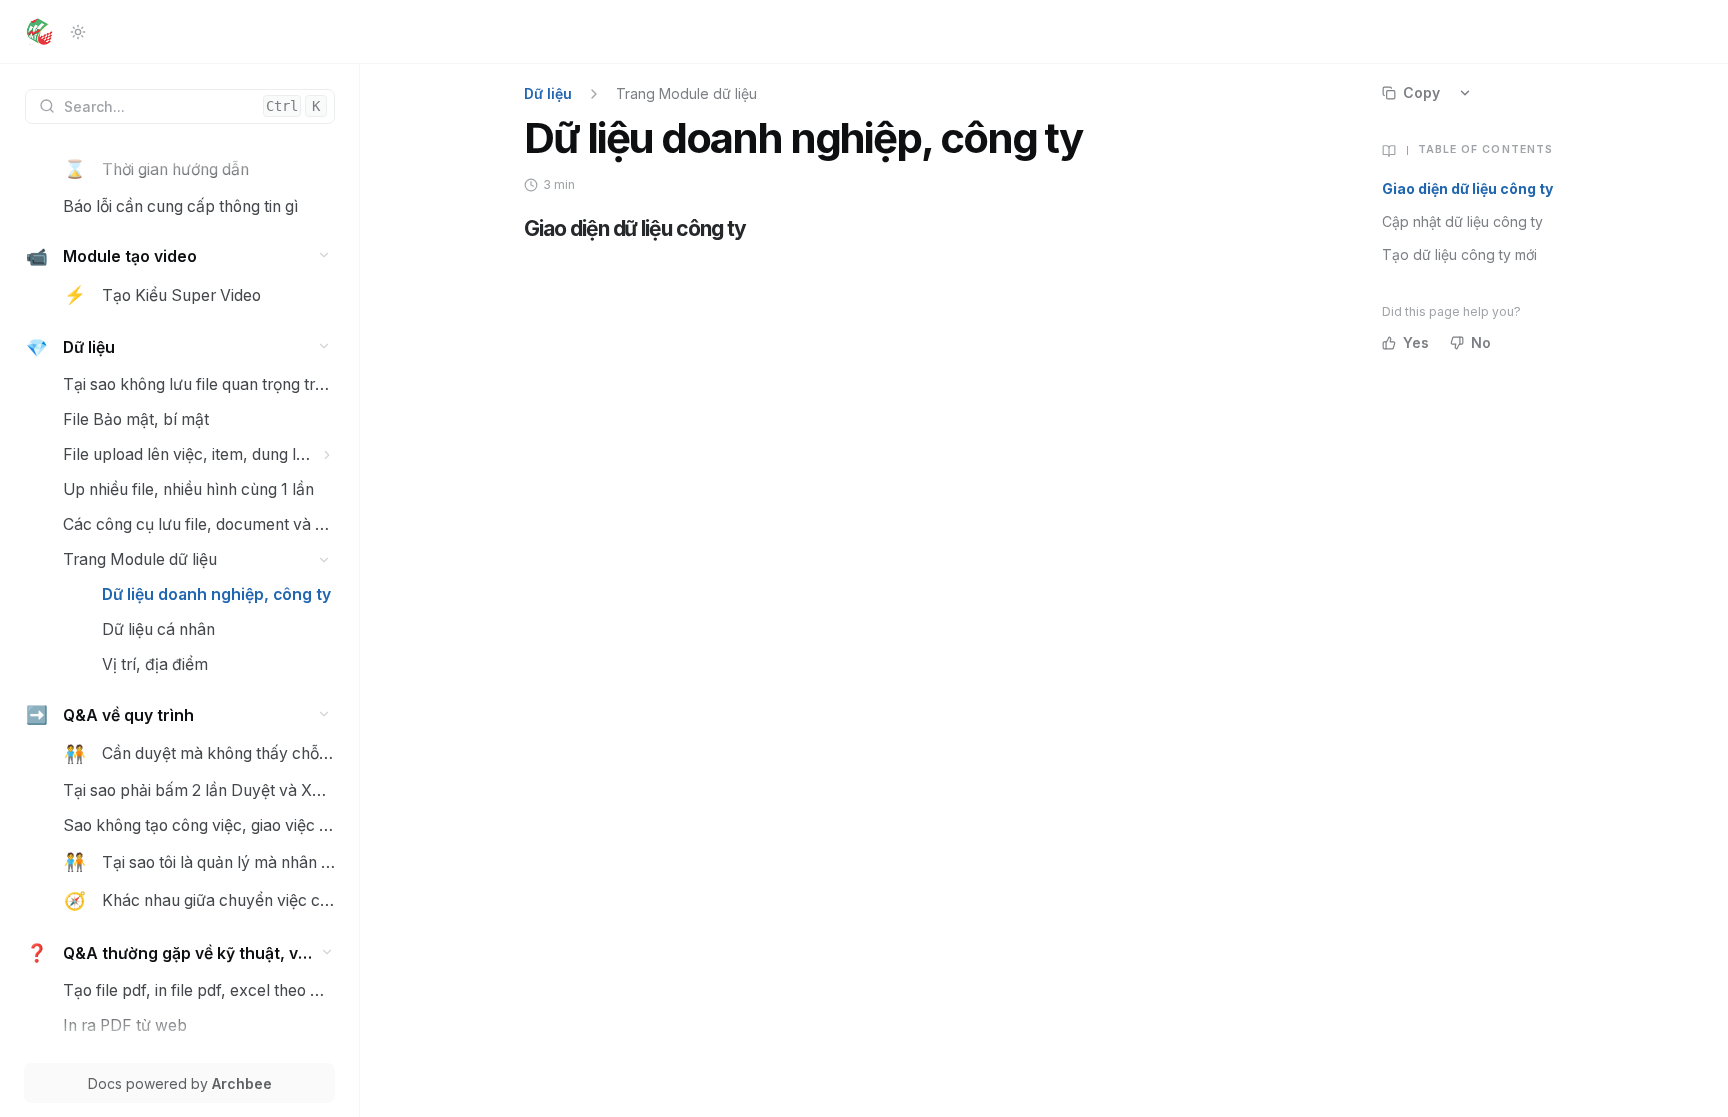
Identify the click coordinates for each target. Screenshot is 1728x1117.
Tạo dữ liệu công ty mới (1459, 254)
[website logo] (39, 32)
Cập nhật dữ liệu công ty (1462, 221)
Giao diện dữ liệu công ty (1467, 188)
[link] (199, 169)
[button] (324, 255)
